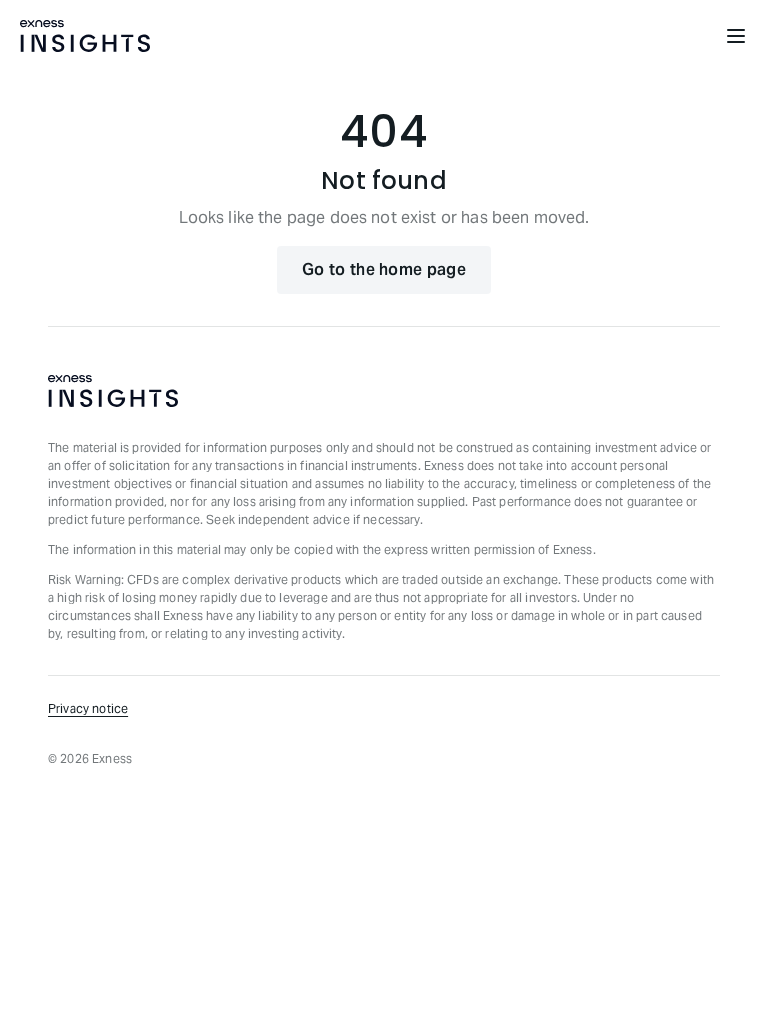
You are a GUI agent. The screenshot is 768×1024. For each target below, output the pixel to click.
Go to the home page (384, 269)
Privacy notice (88, 708)
